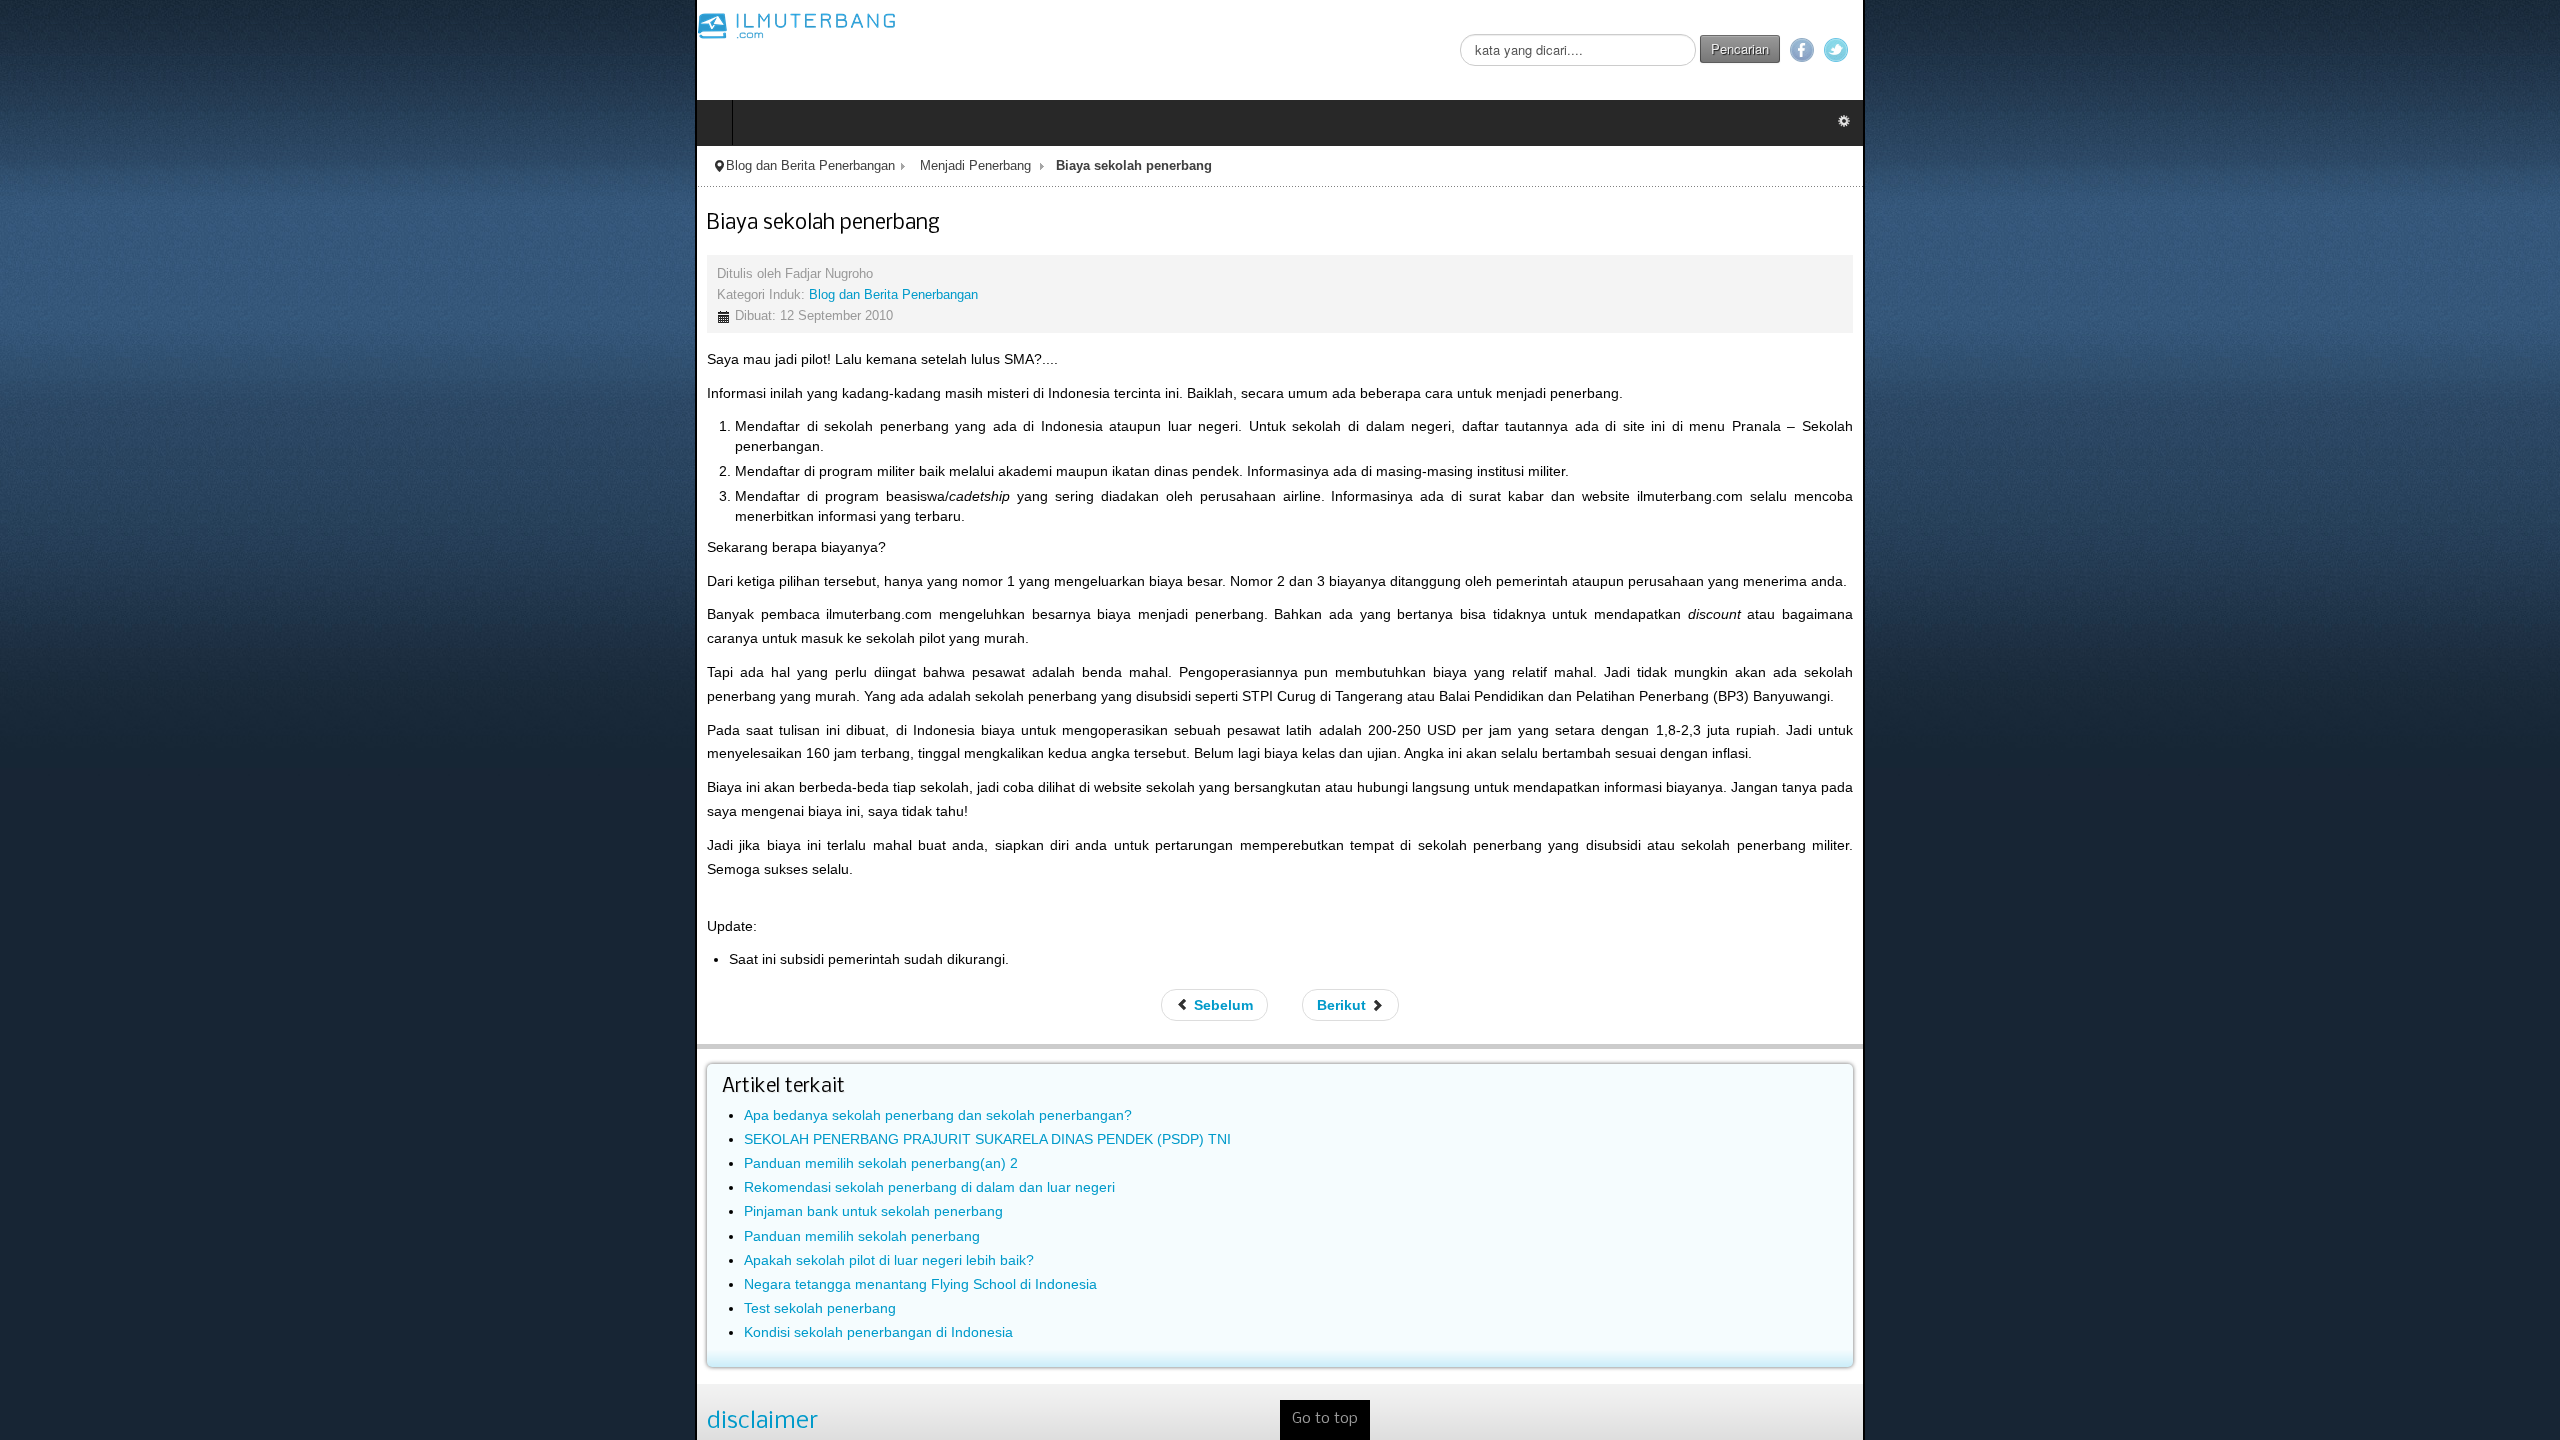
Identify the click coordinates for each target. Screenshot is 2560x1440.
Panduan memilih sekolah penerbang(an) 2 (186, 1004)
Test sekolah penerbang (125, 1149)
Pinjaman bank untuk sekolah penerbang (178, 1052)
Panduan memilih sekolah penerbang (167, 1077)
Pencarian (2435, 48)
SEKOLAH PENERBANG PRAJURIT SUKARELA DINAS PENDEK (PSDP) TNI (292, 980)
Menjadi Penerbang (280, 166)
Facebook (2497, 50)
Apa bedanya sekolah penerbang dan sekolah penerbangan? (243, 956)
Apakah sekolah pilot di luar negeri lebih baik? (194, 1101)
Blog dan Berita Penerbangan (115, 166)
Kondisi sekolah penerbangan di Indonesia (183, 1173)
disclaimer (67, 1262)
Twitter (2531, 50)
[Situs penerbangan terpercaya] (102, 25)
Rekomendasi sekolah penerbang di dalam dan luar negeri (234, 1028)
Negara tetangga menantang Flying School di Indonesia (225, 1125)
